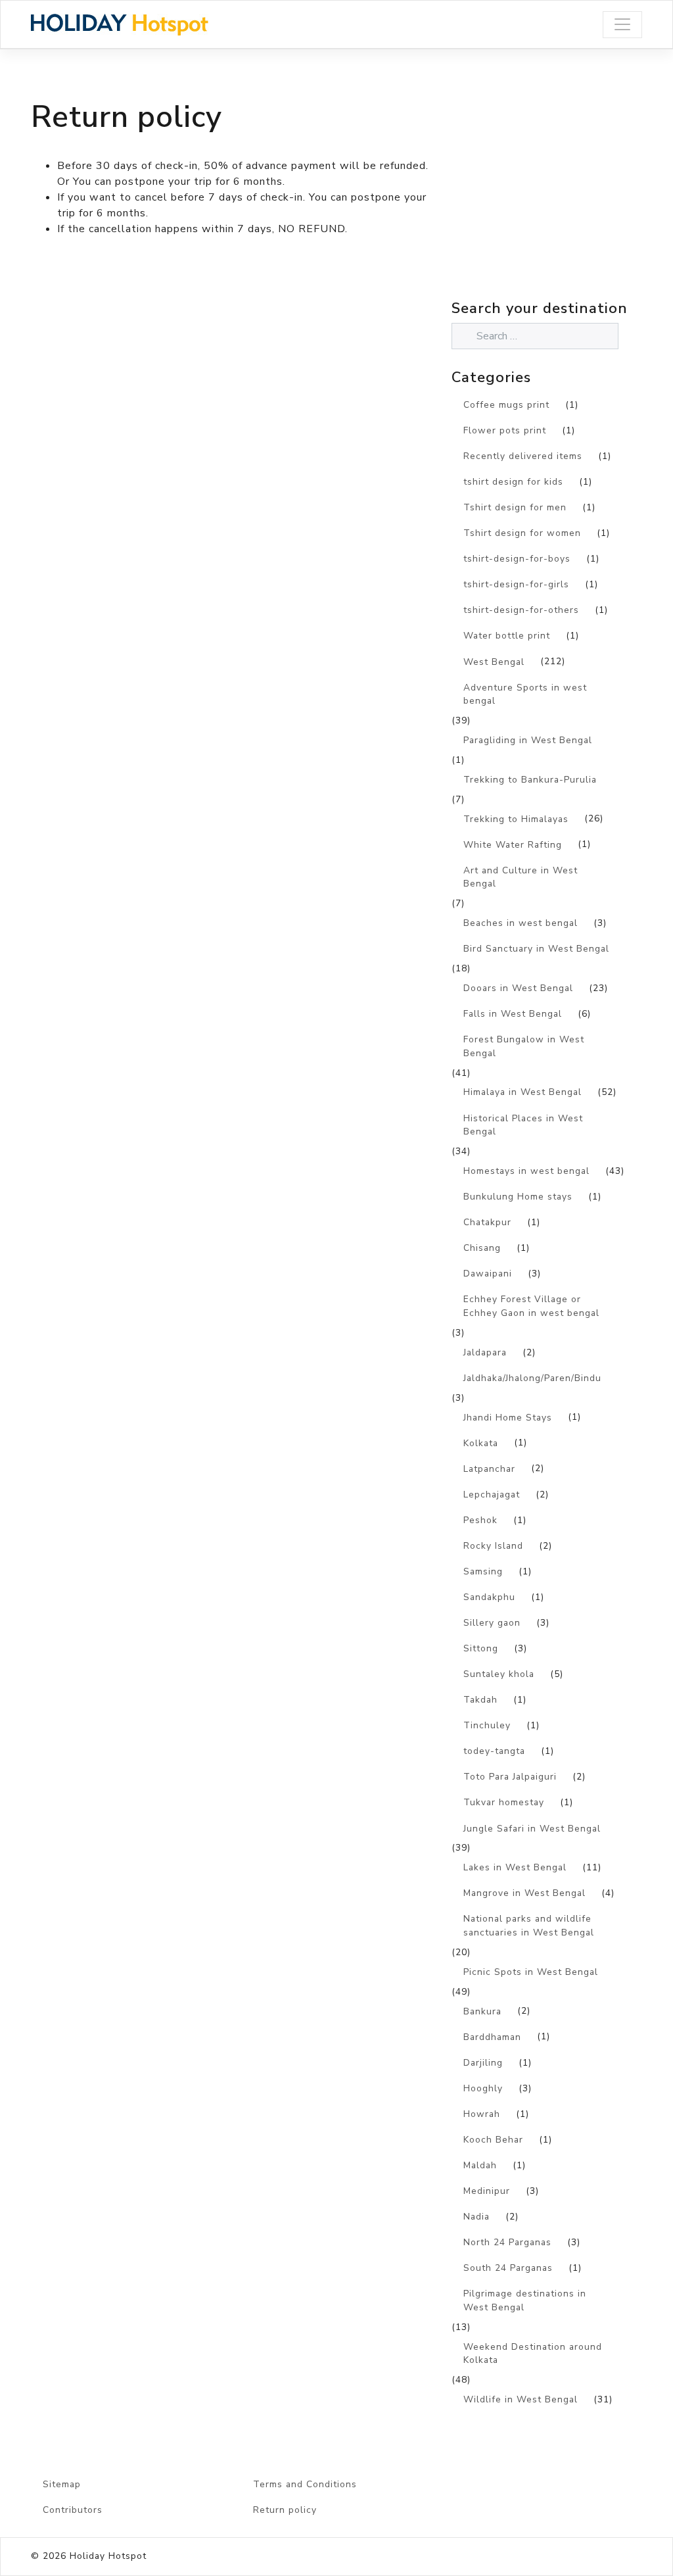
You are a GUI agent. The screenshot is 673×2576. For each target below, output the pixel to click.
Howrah (482, 2114)
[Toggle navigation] (622, 25)
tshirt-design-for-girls (516, 584)
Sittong (481, 1648)
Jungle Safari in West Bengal (532, 1829)
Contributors (73, 2510)
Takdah (480, 1700)
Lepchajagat (492, 1495)
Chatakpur (487, 1222)
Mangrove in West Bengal (524, 1893)
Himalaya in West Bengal (522, 1092)
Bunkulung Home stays (518, 1197)
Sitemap (62, 2484)
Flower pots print (505, 430)
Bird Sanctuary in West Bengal (536, 949)
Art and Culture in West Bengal (521, 877)
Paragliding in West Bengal (528, 740)
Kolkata (481, 1443)
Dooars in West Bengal (518, 988)
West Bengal (494, 662)
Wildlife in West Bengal (521, 2399)
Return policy (285, 2510)
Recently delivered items (523, 456)
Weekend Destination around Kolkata (533, 2354)
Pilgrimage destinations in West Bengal (525, 2300)
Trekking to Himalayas (516, 819)
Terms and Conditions (305, 2484)
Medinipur (487, 2191)
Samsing (483, 1571)
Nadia (476, 2217)
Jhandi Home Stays (508, 1418)
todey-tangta (494, 1751)
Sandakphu (489, 1597)
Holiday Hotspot (108, 2556)
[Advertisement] (562, 203)
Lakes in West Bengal (515, 1867)
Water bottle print (507, 636)
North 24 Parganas (507, 2242)
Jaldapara (485, 1352)
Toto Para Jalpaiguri (510, 1777)
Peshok (480, 1520)
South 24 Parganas (508, 2268)
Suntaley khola (499, 1674)
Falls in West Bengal (513, 1014)
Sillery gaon (492, 1623)
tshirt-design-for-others (521, 610)
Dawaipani (488, 1274)
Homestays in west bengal (526, 1171)
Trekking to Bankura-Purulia (530, 780)
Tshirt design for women (522, 533)
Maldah (480, 2165)
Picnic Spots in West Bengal (531, 1972)
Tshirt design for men (515, 507)
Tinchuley (487, 1725)
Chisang (482, 1248)
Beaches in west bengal (521, 923)
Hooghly (483, 2088)
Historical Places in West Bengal (523, 1125)
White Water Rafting (513, 845)
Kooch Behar (493, 2140)
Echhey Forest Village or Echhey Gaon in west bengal (531, 1306)
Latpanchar (489, 1469)
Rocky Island (493, 1546)
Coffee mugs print (506, 405)
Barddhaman (492, 2037)
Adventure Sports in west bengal (525, 694)
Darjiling (483, 2063)
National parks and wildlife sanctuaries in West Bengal (529, 1926)
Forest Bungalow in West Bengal (524, 1046)
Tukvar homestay (504, 1802)
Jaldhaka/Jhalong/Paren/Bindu (532, 1378)
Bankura (482, 2011)
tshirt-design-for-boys (517, 559)
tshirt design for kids (513, 482)
